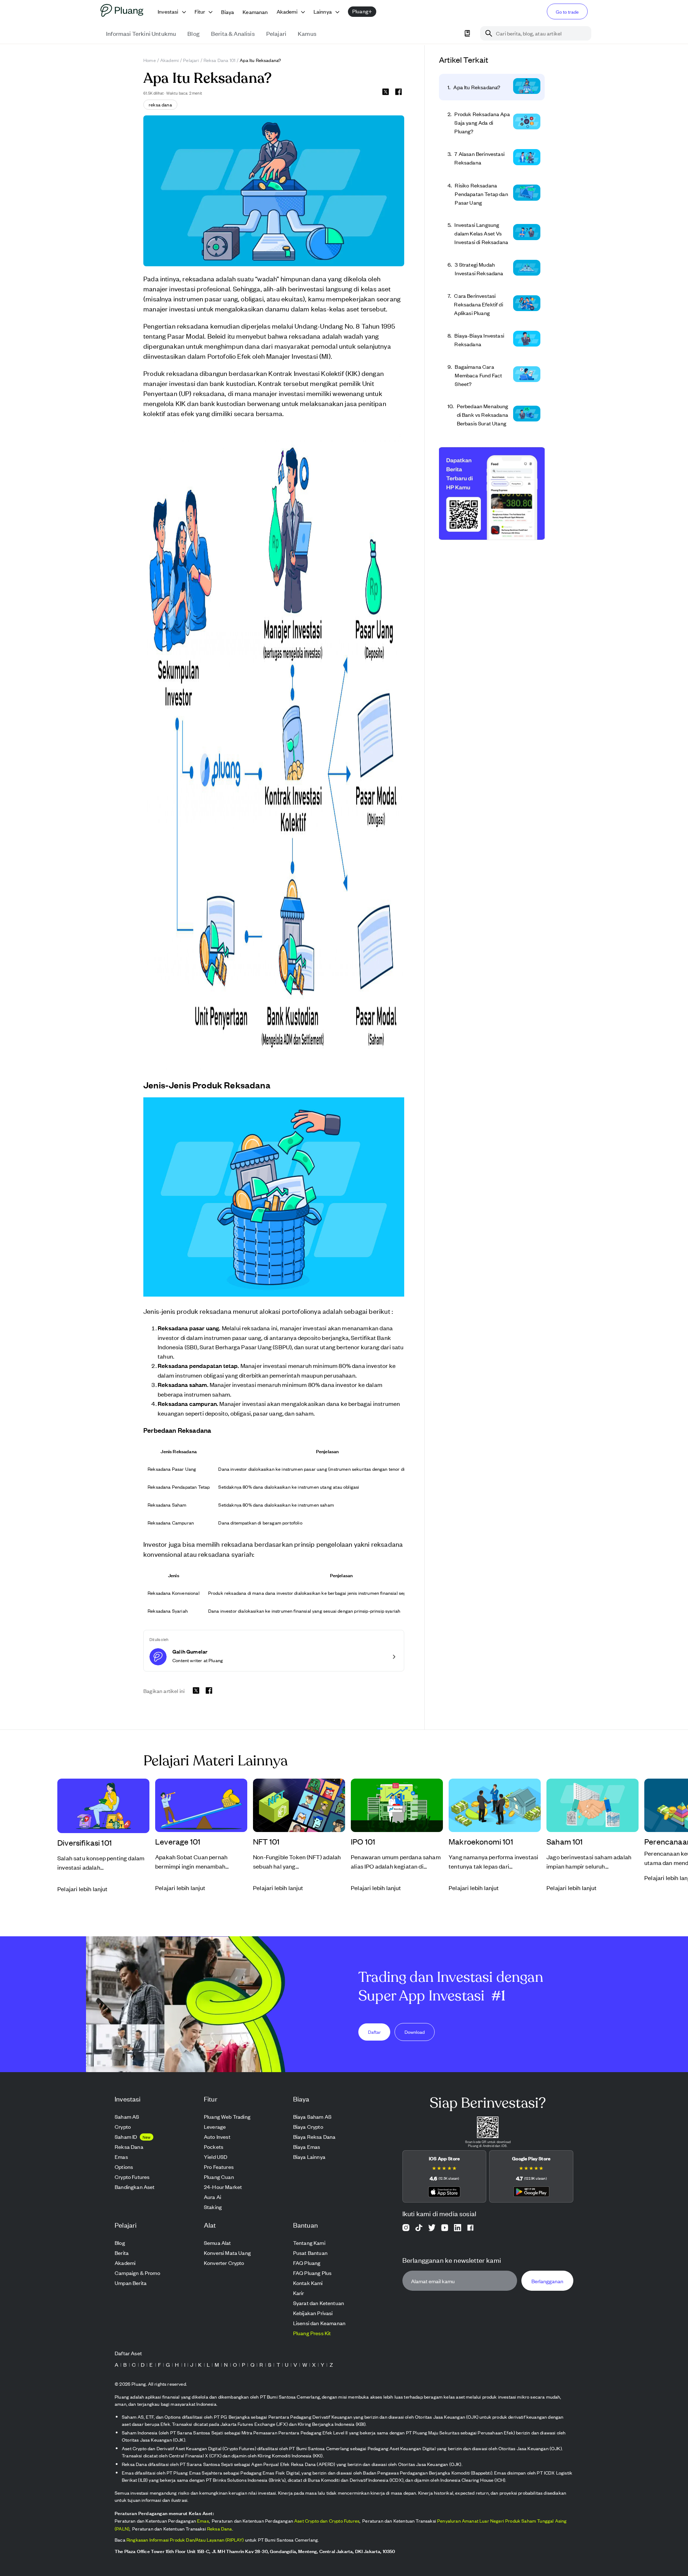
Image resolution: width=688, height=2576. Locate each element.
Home (150, 60)
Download (415, 2031)
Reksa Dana (220, 2529)
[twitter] (386, 93)
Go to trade (567, 12)
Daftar (374, 2031)
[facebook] (398, 92)
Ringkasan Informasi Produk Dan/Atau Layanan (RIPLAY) (185, 2540)
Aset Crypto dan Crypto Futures (327, 2521)
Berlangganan (547, 2281)
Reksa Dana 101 (219, 60)
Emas (203, 2521)
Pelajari (191, 60)
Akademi (169, 60)
